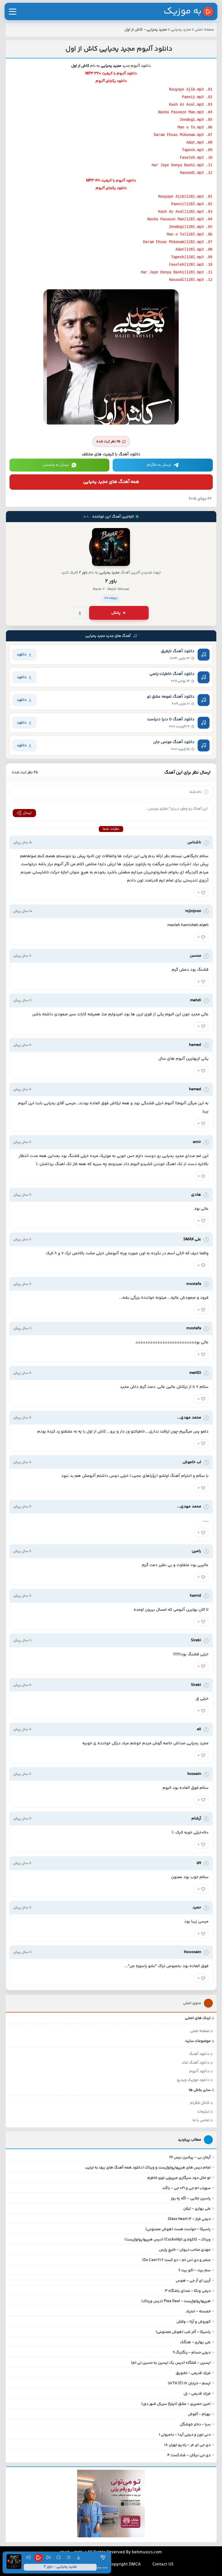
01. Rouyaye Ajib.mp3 (191, 89)
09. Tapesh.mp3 (197, 150)
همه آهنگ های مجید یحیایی (111, 482)
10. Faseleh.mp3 (196, 157)
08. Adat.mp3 (199, 142)
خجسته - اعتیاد (198, 2312)
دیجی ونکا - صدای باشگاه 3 (188, 2291)
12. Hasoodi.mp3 (196, 173)
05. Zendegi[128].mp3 (191, 227)
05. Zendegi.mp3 (196, 120)
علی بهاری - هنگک (195, 2342)
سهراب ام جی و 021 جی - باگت (186, 2188)
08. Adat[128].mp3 (194, 249)
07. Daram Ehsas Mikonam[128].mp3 (178, 242)
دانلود (22, 654)
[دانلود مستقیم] (80, 613)
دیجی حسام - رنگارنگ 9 (192, 2353)
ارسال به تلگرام (159, 465)
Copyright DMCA (125, 2565)
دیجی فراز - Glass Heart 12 (189, 2219)
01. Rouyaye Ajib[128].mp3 (185, 196)
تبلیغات (203, 2112)
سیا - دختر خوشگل (195, 2425)
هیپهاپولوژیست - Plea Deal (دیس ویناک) (176, 2301)
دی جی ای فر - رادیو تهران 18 (187, 2445)
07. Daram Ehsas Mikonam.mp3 (183, 135)
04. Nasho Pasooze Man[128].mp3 (180, 219)
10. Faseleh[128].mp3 (191, 264)
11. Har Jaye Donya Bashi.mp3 (182, 165)
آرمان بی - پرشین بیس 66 (190, 2157)
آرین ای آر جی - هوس (193, 2281)
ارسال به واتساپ (56, 465)
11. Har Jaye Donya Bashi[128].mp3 (177, 272)
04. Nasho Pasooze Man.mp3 (185, 112)
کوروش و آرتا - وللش (194, 2322)
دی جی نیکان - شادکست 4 (189, 2455)
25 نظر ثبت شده (108, 442)
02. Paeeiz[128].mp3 (192, 204)
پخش (116, 613)
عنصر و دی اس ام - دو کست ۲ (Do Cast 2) (176, 2260)
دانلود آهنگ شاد (195, 2063)
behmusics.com (147, 2552)
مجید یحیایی (181, 30)
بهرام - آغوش (199, 2414)
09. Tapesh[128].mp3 (192, 257)
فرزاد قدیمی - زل (197, 2394)
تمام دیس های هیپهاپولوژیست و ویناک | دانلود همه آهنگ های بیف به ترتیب (148, 2168)
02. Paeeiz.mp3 (197, 97)
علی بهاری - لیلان (197, 2209)
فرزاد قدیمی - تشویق (193, 2373)
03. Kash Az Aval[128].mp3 (185, 211)
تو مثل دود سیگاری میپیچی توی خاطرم (179, 2178)
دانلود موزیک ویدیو (193, 2080)
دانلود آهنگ (199, 2054)
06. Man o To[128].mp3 (190, 234)
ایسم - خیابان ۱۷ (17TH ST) (189, 2383)
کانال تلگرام (200, 2103)
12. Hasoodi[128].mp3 (191, 280)
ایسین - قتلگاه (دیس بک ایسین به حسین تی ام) (171, 2363)
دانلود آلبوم (199, 2071)
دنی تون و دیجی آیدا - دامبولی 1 (185, 2435)
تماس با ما (201, 2120)
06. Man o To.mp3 (195, 127)
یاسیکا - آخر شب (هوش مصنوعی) (183, 2332)
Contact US (163, 2565)
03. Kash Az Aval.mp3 (191, 104)
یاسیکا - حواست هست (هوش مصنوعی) (178, 2229)
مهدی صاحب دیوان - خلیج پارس (185, 2250)
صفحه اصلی (204, 30)
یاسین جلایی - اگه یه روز (191, 2199)
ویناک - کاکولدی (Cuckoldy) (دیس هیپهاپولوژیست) (168, 2240)
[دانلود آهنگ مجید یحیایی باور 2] (111, 547)
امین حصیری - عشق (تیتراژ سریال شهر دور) (176, 2404)
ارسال (27, 813)
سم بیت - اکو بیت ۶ (195, 2270)
